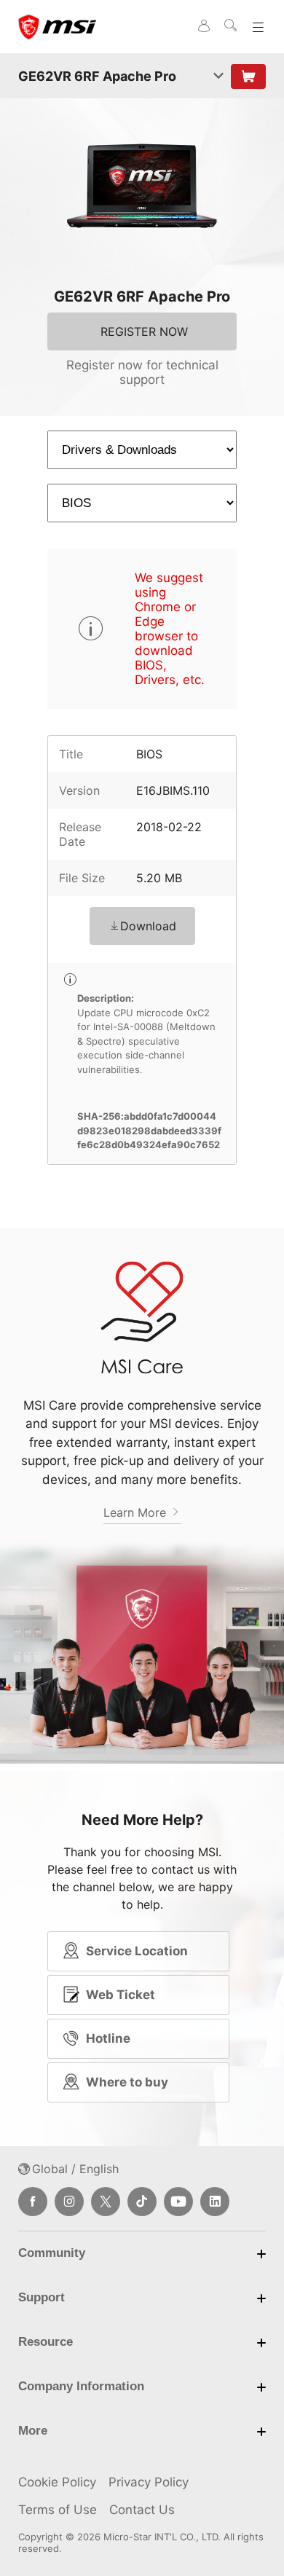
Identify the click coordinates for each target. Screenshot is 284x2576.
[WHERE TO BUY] (248, 76)
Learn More (137, 1512)
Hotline (108, 2038)
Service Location (137, 1951)
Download (148, 926)
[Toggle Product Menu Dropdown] (218, 76)
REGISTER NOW (144, 331)
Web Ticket (121, 1995)
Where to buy (127, 2082)
